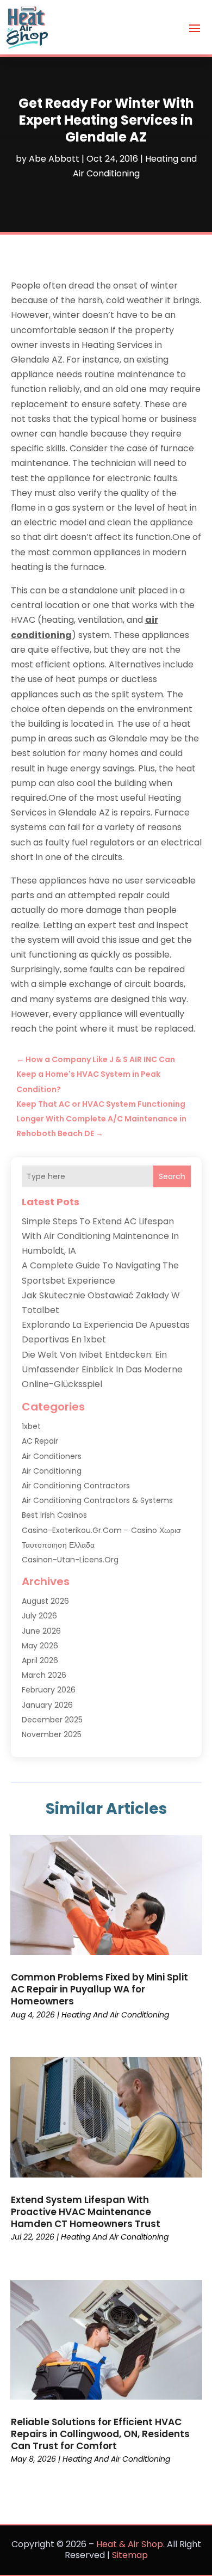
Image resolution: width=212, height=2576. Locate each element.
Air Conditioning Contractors (76, 1486)
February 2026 (49, 1690)
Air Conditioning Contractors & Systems (97, 1500)
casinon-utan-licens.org (70, 1560)
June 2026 (41, 1631)
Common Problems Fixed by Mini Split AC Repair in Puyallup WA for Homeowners (99, 1989)
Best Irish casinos (54, 1515)
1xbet (31, 1426)
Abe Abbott (54, 159)
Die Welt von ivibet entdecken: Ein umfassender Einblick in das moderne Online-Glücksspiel (102, 1369)
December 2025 (52, 1720)
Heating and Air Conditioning (115, 2015)
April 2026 (40, 1660)
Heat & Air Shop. (130, 2544)
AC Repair (40, 1441)
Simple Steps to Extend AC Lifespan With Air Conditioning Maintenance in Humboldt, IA (100, 1236)
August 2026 (45, 1601)
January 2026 (47, 1705)
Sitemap (130, 2555)
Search (172, 1176)
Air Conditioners (52, 1456)
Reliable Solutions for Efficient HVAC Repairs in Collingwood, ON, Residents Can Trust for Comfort (100, 2434)
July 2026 (39, 1616)
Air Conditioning (52, 1471)
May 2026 (40, 1646)
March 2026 (44, 1675)
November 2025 (52, 1734)
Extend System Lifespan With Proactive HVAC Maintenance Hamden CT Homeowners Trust (86, 2212)
